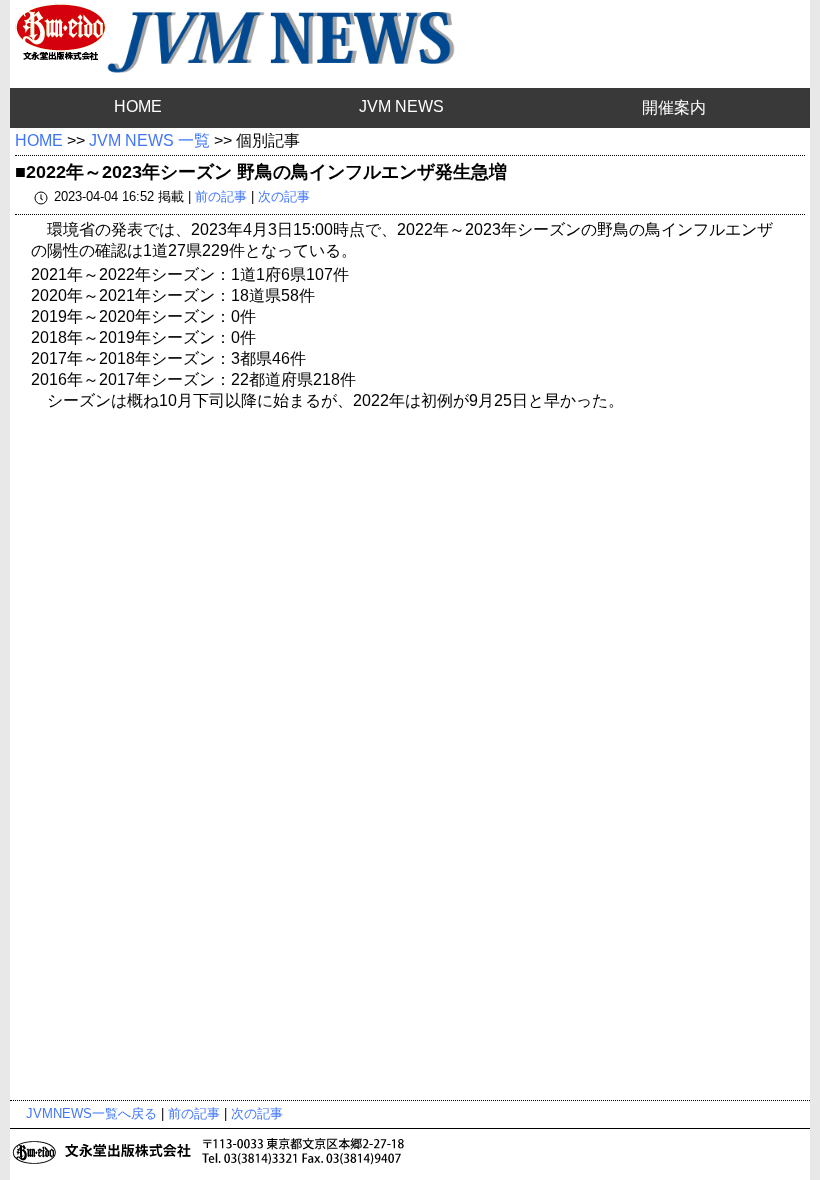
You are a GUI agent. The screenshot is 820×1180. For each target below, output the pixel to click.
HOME (138, 106)
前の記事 (221, 196)
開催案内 (674, 107)
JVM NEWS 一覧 (149, 140)
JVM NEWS (401, 106)
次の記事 (284, 196)
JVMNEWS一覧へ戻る (91, 1113)
